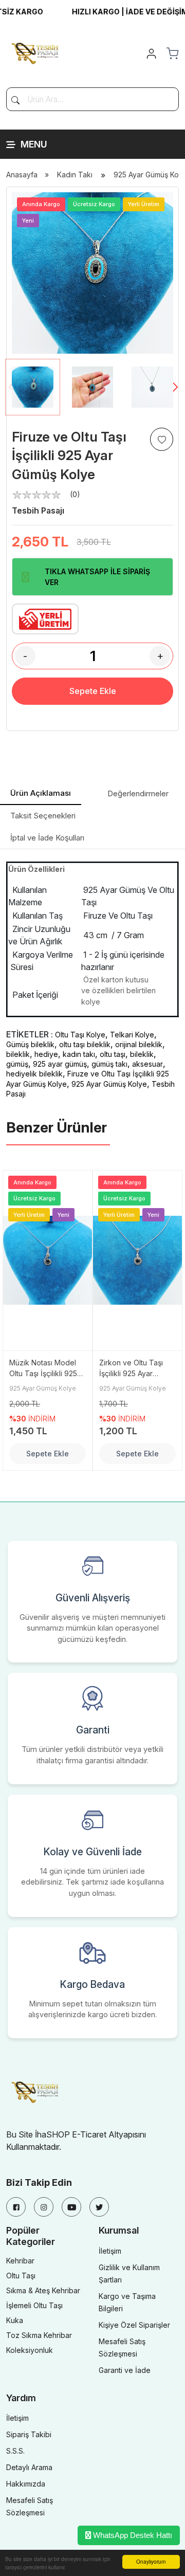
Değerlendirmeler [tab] (138, 793)
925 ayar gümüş (60, 1064)
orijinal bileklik (139, 1044)
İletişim (110, 2251)
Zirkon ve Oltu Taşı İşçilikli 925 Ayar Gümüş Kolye (131, 1368)
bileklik (18, 1054)
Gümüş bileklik (30, 1044)
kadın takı (79, 1054)
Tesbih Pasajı (38, 510)
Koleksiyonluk (30, 2350)
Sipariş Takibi (29, 2434)
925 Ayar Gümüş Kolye (109, 1084)
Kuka (15, 2320)
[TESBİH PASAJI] (37, 52)
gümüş (17, 1064)
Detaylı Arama (29, 2467)
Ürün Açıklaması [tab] (41, 793)
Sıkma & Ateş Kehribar (43, 2290)
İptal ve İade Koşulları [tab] (47, 838)
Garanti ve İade (125, 2370)
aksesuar (147, 1064)
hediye (46, 1054)
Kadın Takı (75, 175)
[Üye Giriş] (151, 53)
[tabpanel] (92, 980)
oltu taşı (113, 1054)
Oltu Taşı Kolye (80, 1035)
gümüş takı (109, 1064)
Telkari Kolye (132, 1035)
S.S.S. (15, 2451)
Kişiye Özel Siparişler (134, 2325)
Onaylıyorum (151, 2561)
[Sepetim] (172, 53)
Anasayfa (22, 175)
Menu (34, 144)
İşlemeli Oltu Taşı (34, 2305)
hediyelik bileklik (34, 1074)
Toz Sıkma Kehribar (39, 2335)
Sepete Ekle (93, 691)
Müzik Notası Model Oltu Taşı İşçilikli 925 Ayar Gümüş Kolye (43, 1368)
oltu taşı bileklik (85, 1044)
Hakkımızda (26, 2484)
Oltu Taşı (21, 2276)
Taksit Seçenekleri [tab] (43, 816)
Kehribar (20, 2261)
